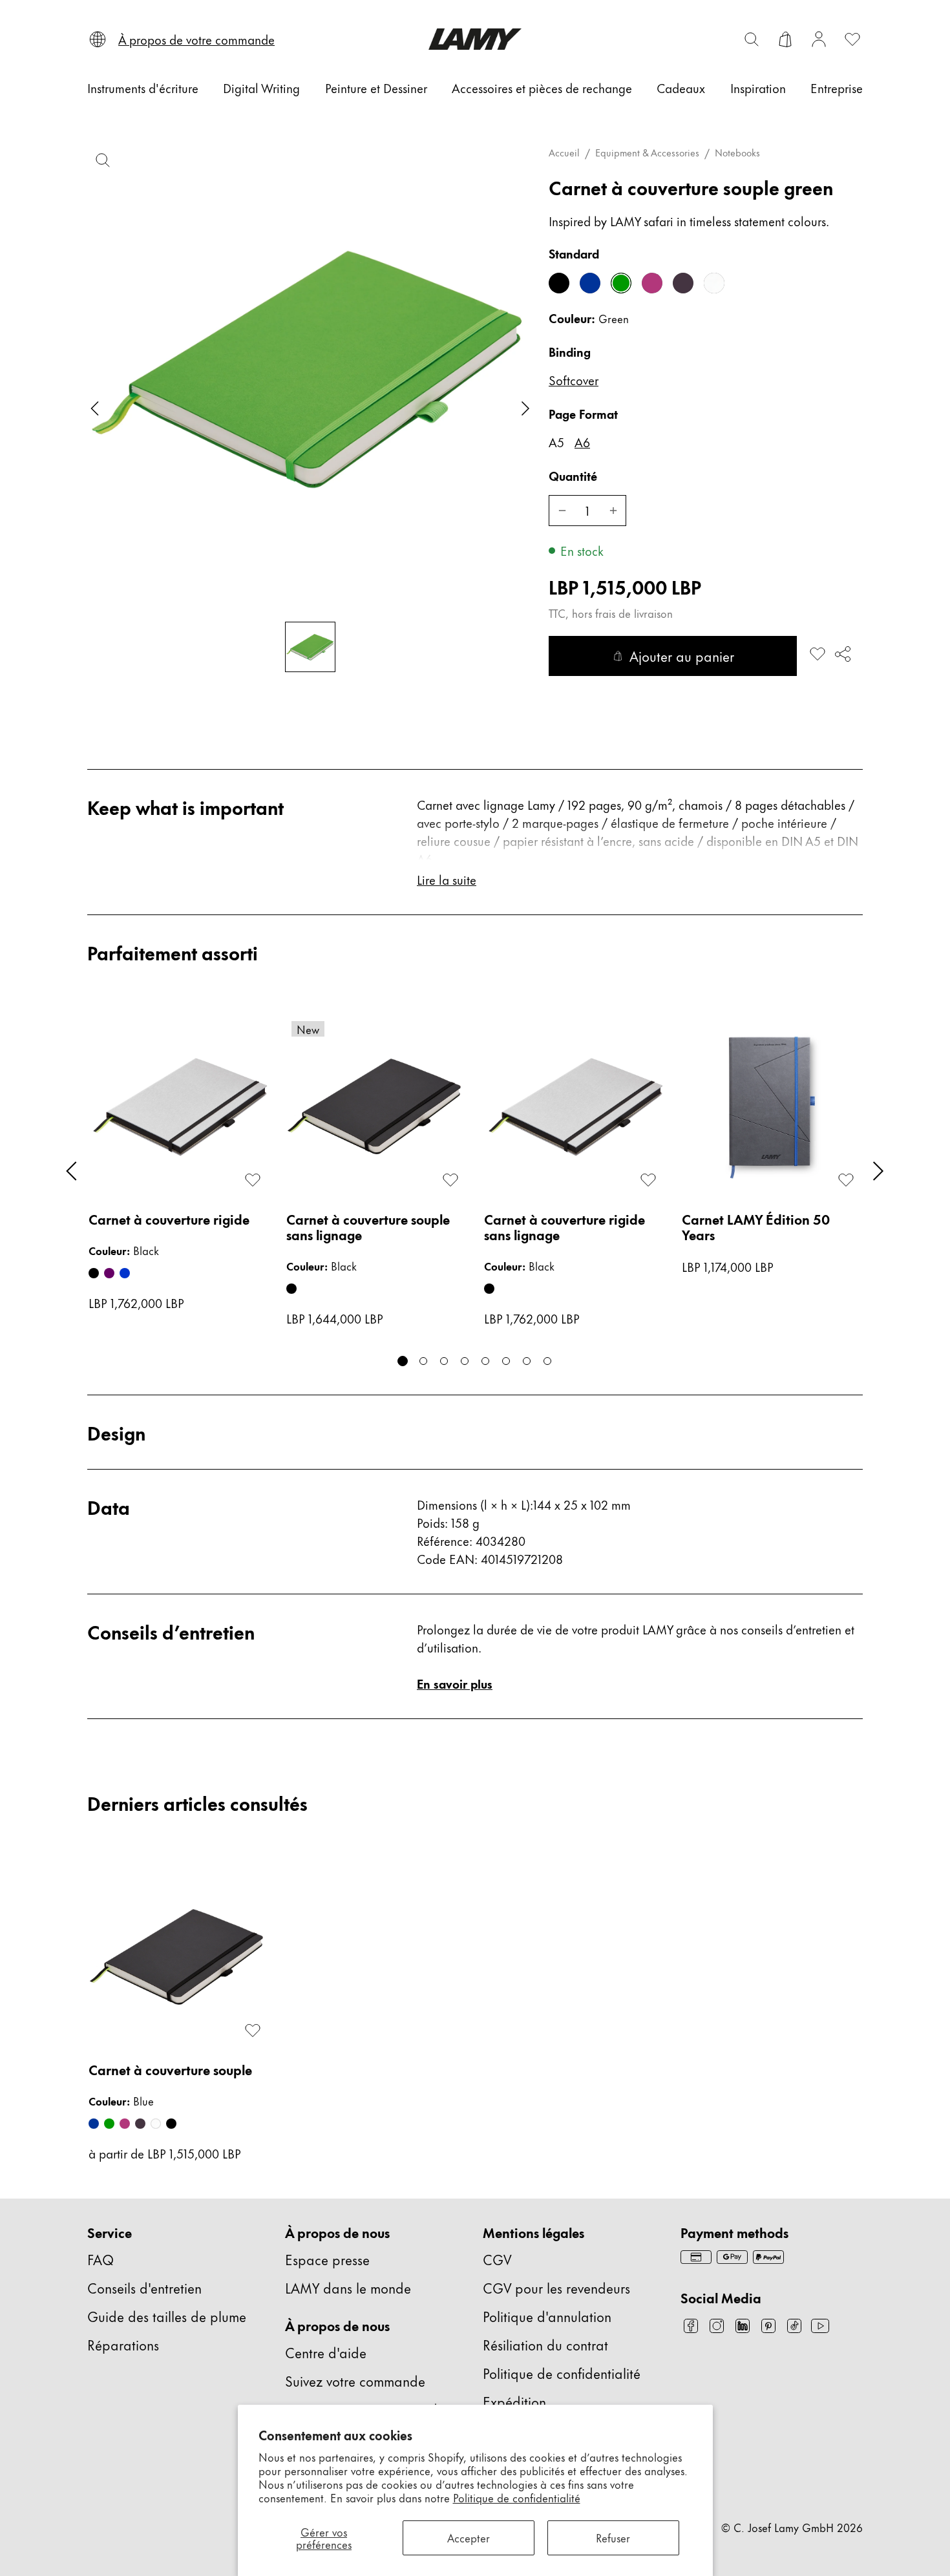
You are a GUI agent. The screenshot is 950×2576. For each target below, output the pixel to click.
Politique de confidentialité (517, 2497)
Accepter (469, 2537)
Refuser (613, 2537)
